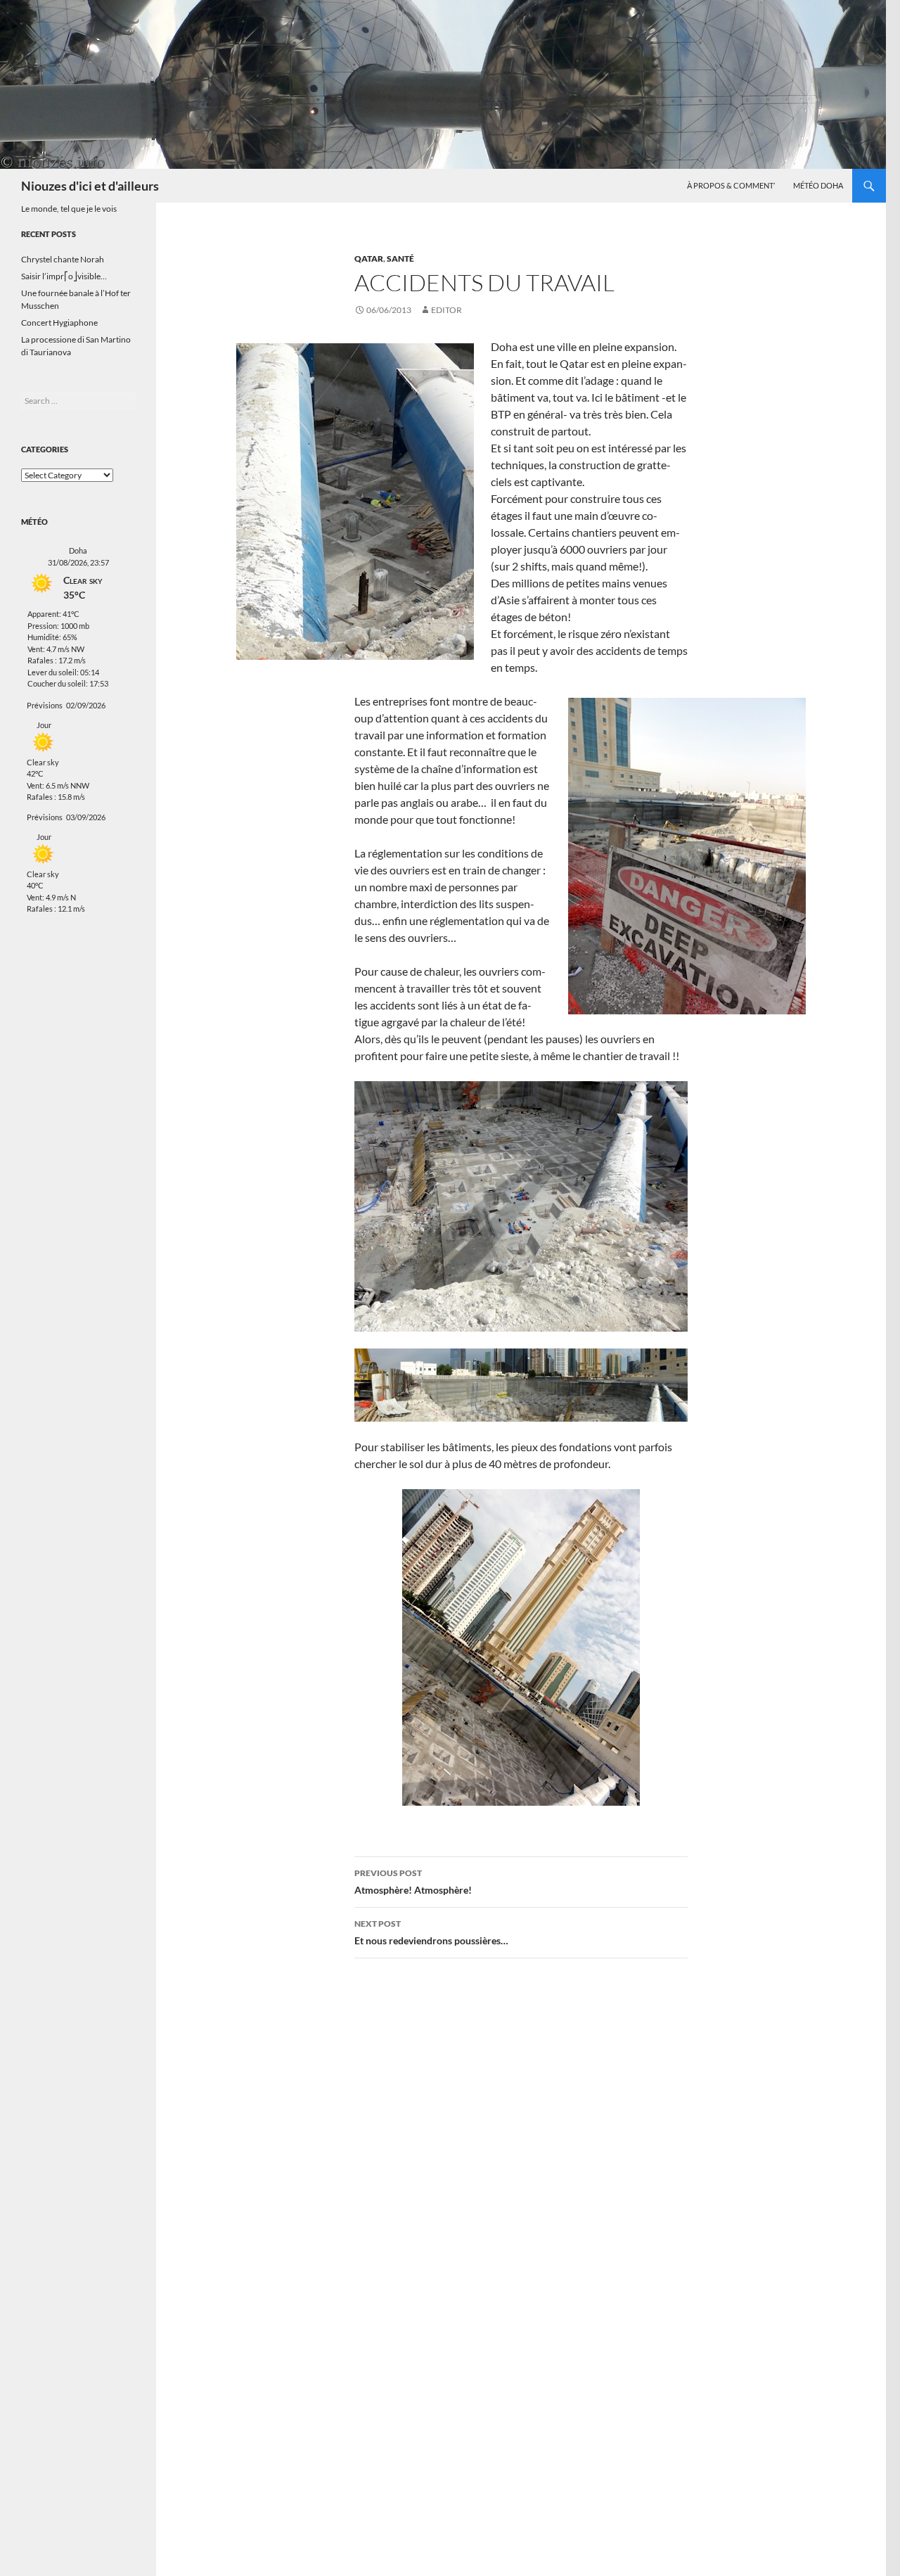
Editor (446, 310)
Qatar (369, 259)
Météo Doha (818, 185)
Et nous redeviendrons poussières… (431, 1932)
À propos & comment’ (731, 185)
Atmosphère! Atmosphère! (413, 1882)
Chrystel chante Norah (63, 259)
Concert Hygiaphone (59, 323)
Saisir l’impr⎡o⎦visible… (64, 276)
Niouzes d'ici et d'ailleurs (90, 186)
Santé (400, 259)
